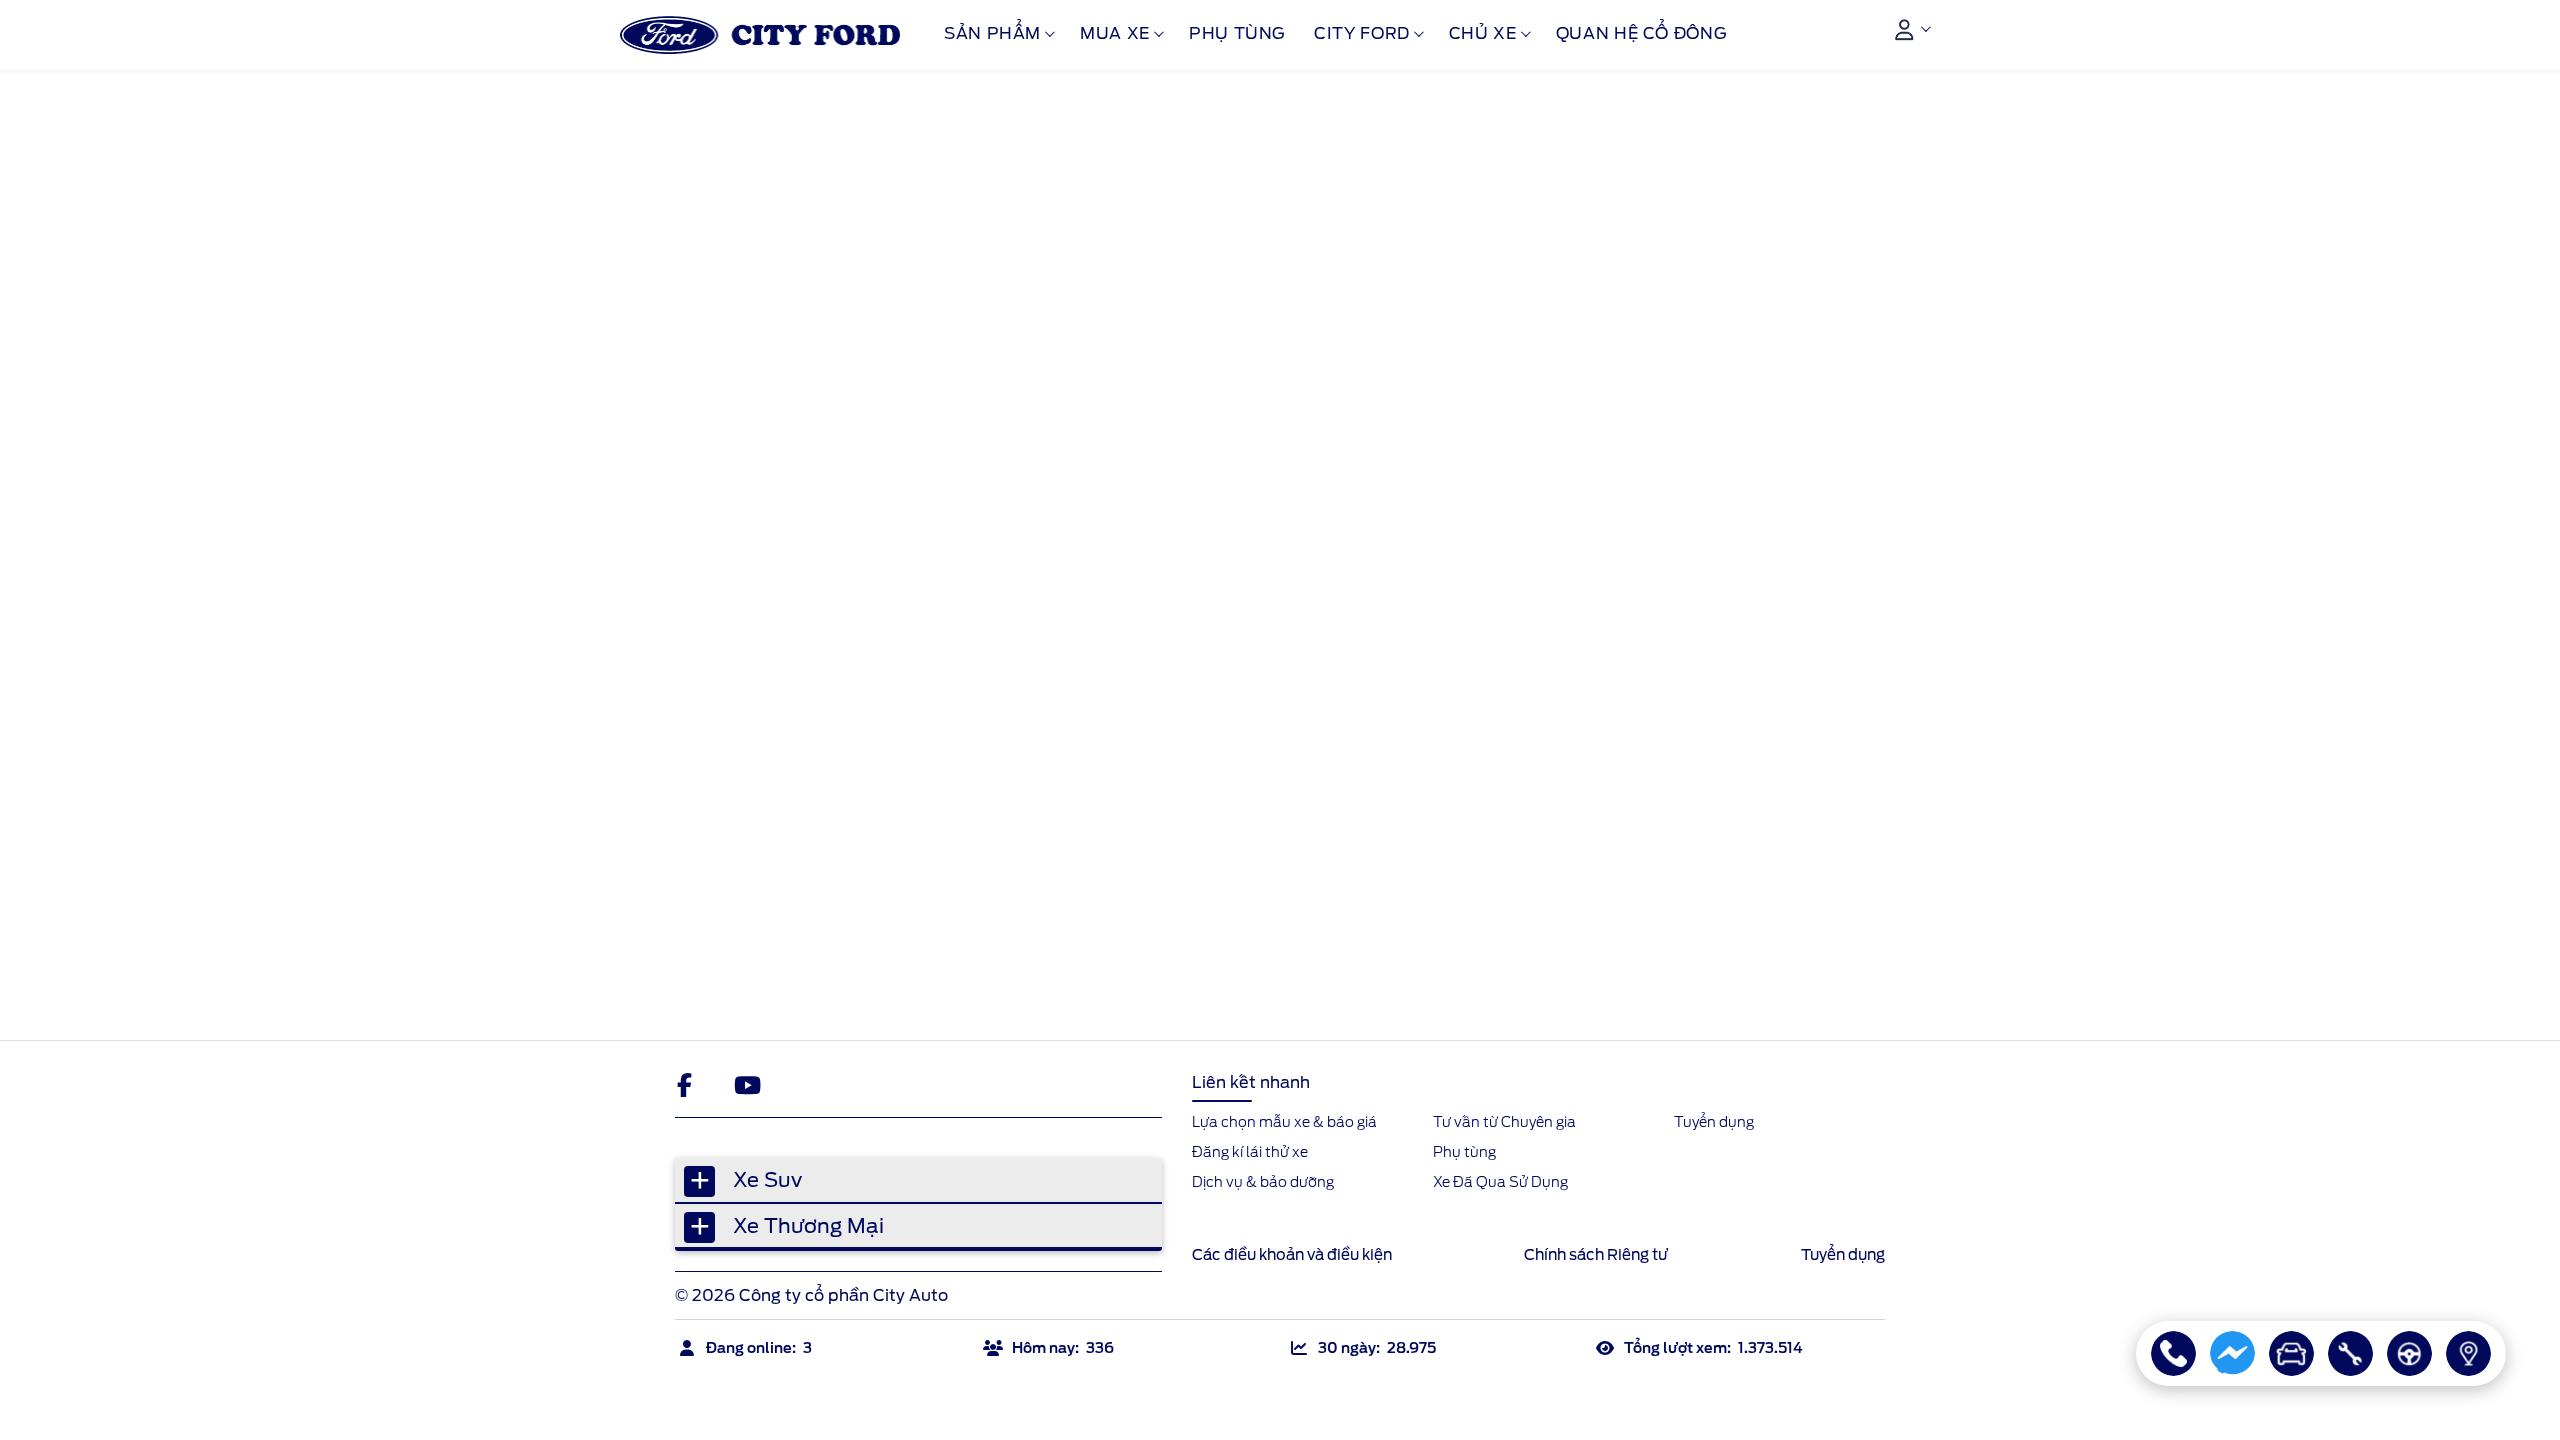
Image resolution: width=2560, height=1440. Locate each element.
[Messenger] (2232, 1353)
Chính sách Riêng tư (1596, 1255)
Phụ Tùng (1237, 33)
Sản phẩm (992, 33)
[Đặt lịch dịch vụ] (2350, 1353)
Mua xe (1115, 33)
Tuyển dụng (1843, 1255)
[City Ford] (760, 35)
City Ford (1362, 33)
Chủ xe (1483, 33)
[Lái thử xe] (2409, 1353)
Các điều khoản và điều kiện (1292, 1255)
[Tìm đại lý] (2468, 1353)
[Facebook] (689, 1085)
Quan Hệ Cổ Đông (1642, 33)
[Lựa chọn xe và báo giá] (2291, 1353)
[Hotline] (2173, 1353)
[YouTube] (747, 1085)
